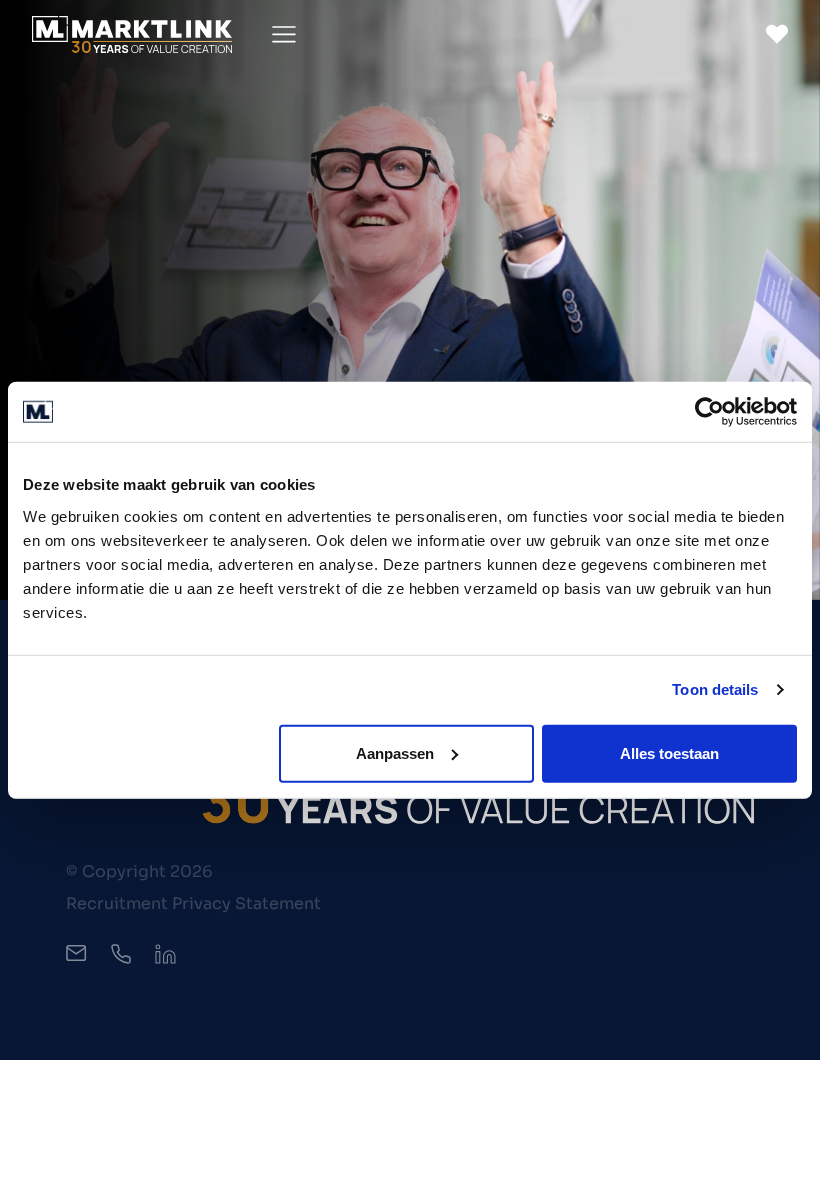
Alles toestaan (669, 752)
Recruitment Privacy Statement (193, 903)
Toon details (715, 689)
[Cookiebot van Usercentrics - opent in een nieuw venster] (709, 412)
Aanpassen (395, 752)
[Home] (132, 34)
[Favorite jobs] (777, 34)
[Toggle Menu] (284, 34)
